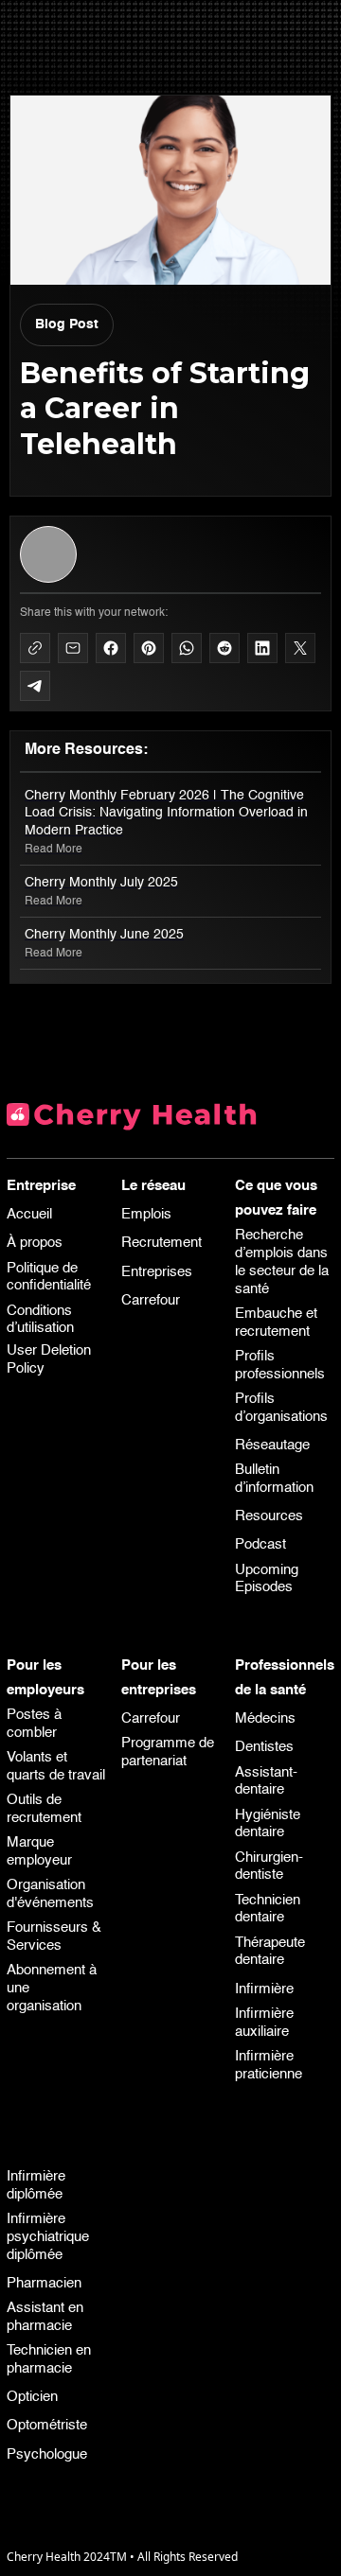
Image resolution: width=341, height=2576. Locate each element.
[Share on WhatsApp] (187, 648)
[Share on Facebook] (111, 648)
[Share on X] (300, 648)
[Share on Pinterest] (149, 648)
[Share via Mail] (73, 648)
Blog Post (67, 324)
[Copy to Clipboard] (35, 648)
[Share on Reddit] (224, 648)
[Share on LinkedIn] (262, 648)
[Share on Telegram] (35, 686)
